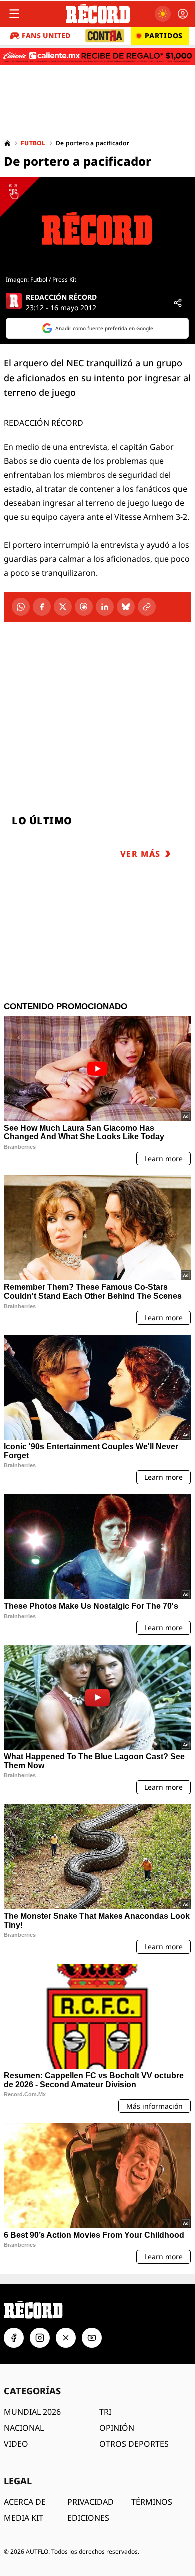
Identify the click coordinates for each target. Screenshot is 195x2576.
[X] (63, 607)
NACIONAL (24, 2428)
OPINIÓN (117, 2428)
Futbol (33, 143)
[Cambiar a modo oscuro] (163, 14)
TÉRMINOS (152, 2502)
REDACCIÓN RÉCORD (61, 297)
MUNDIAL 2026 (32, 2412)
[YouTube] (92, 2338)
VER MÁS (141, 854)
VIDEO (16, 2444)
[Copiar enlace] (147, 607)
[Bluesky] (126, 607)
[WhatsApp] (21, 607)
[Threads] (84, 607)
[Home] (7, 143)
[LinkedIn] (105, 607)
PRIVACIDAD (91, 2502)
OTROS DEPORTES (134, 2444)
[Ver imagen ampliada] (97, 228)
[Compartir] (178, 303)
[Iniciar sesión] (183, 14)
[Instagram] (40, 2338)
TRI (105, 2412)
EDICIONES (88, 2518)
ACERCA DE (25, 2502)
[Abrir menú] (14, 14)
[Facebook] (42, 607)
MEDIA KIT (24, 2518)
